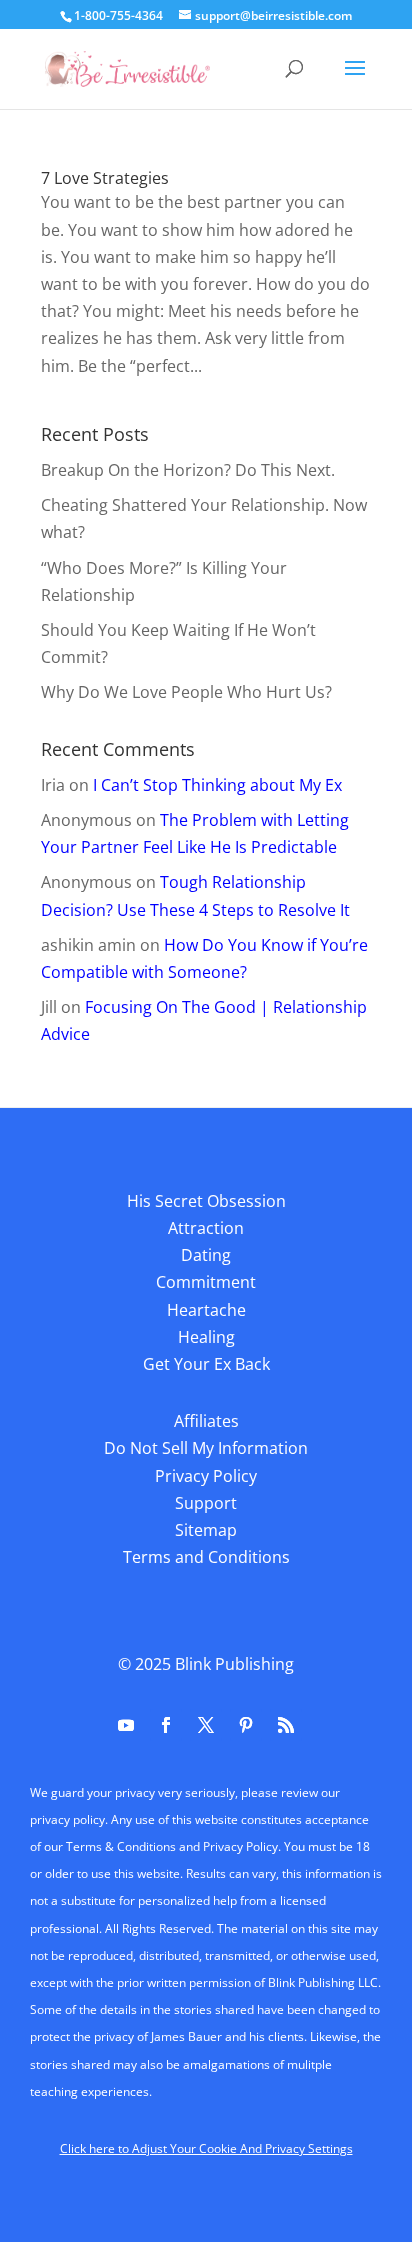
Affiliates (206, 1421)
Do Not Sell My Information (206, 1448)
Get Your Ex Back (206, 1364)
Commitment (206, 1282)
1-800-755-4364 (118, 15)
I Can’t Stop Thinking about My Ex (217, 785)
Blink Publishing (234, 1664)
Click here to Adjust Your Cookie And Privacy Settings (206, 2148)
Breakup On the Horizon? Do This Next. (188, 470)
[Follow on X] (206, 1725)
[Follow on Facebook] (166, 1725)
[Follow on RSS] (286, 1725)
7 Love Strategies (105, 178)
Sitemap (206, 1530)
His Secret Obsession (206, 1201)
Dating (206, 1255)
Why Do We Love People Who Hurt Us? (186, 692)
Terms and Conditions (206, 1557)
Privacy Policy (206, 1476)
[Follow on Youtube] (126, 1725)
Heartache (206, 1310)
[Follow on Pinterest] (246, 1725)
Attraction (206, 1228)
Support (206, 1503)
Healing (206, 1337)
